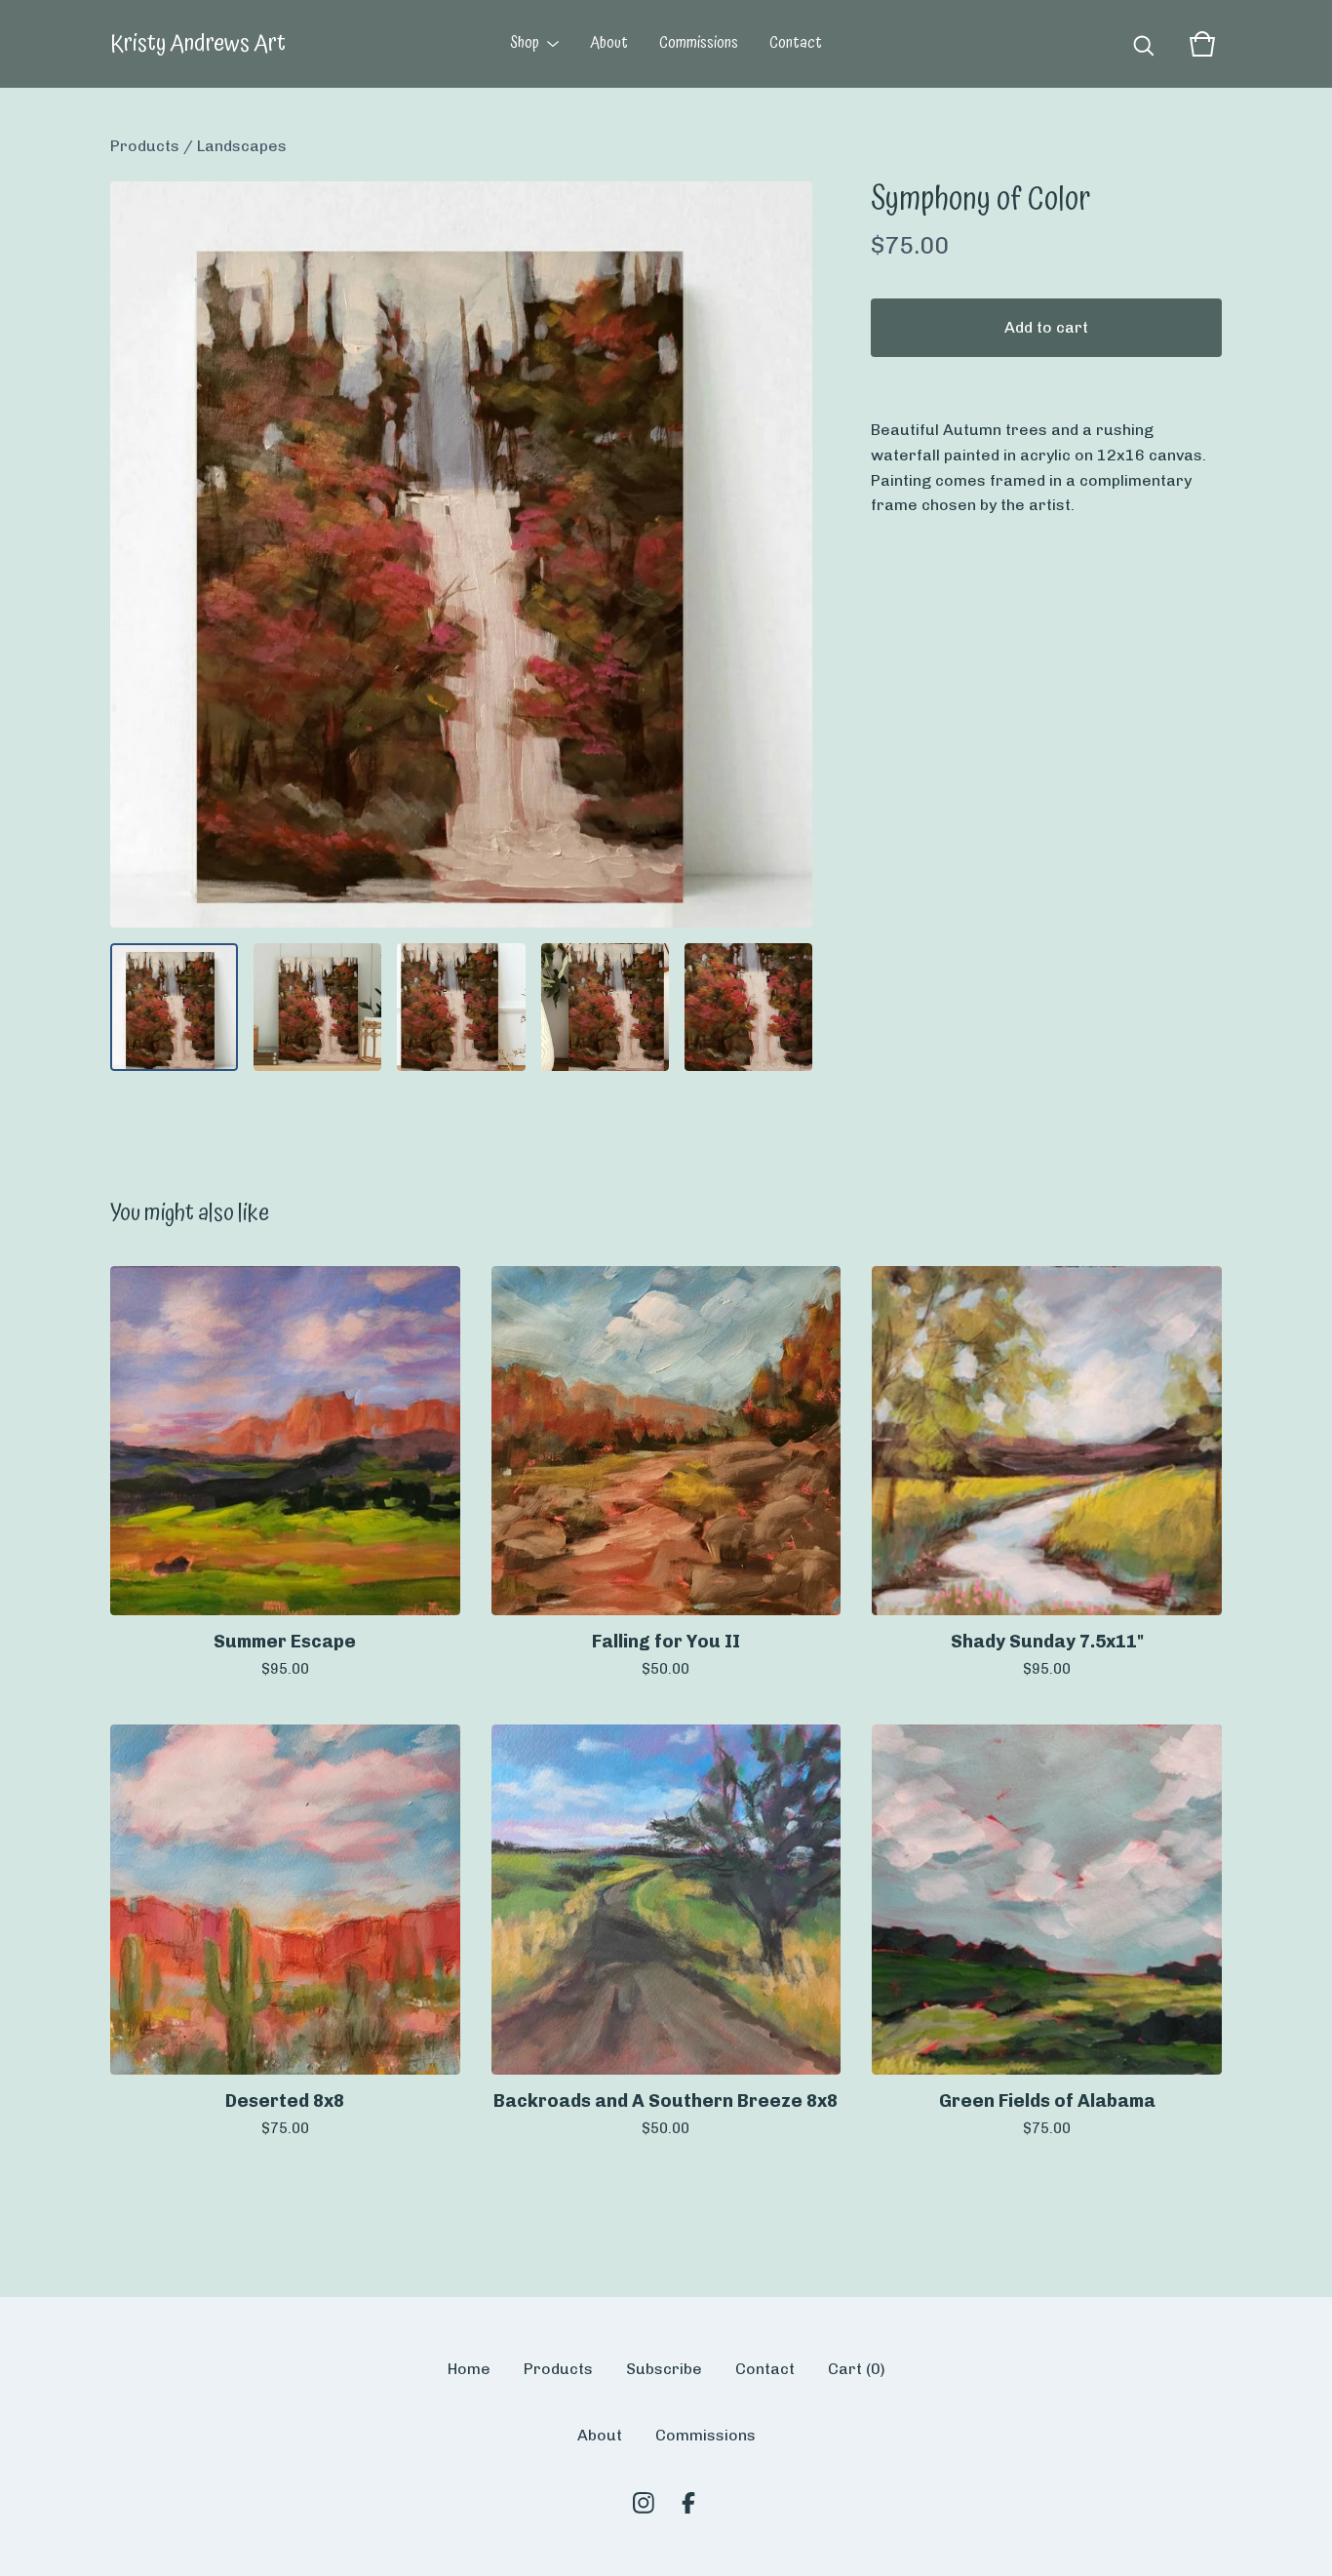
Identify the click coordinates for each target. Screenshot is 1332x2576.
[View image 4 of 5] (605, 1007)
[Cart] (1202, 44)
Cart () (857, 2369)
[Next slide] (785, 554)
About (609, 43)
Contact (796, 43)
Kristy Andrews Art (198, 44)
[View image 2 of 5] (317, 1007)
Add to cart (1046, 327)
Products (145, 146)
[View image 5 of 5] (748, 1007)
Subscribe (664, 2369)
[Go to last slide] (137, 554)
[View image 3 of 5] (461, 1007)
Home (469, 2369)
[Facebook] (688, 2503)
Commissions (699, 43)
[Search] (1144, 44)
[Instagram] (644, 2503)
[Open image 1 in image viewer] (461, 555)
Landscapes (242, 146)
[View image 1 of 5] (174, 1007)
